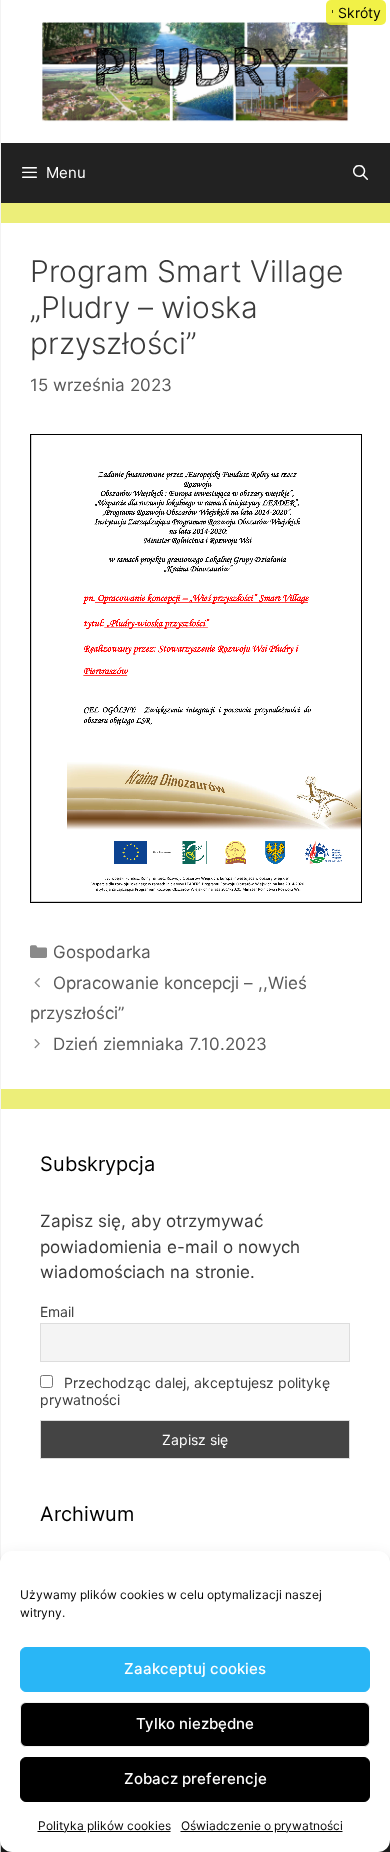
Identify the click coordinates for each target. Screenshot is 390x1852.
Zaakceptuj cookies (195, 1668)
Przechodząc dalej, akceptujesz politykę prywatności (185, 1391)
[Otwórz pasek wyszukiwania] (360, 173)
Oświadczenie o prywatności (262, 1825)
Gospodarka (102, 952)
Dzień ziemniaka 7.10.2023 (160, 1044)
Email (57, 1311)
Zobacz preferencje (195, 1778)
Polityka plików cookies (104, 1825)
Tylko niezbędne (195, 1723)
